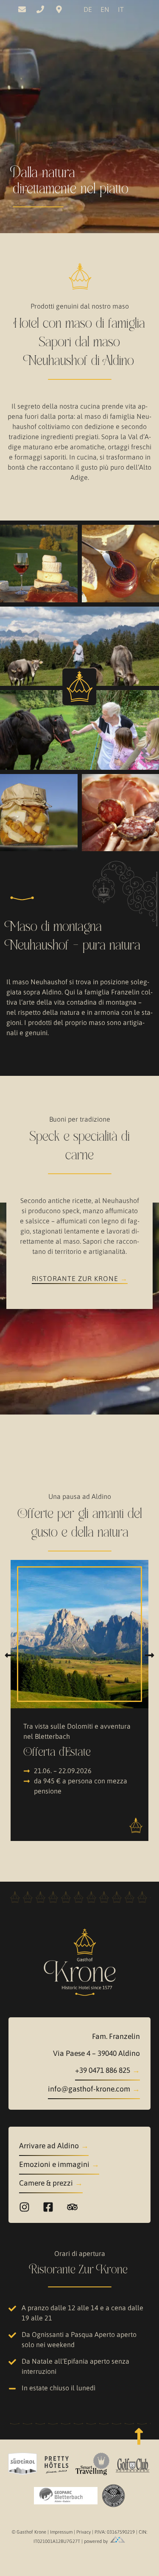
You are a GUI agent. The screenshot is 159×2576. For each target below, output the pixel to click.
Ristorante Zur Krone (75, 1278)
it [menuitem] (121, 9)
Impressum (62, 2532)
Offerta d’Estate (57, 1752)
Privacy (84, 2532)
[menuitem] (88, 9)
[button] (10, 1655)
